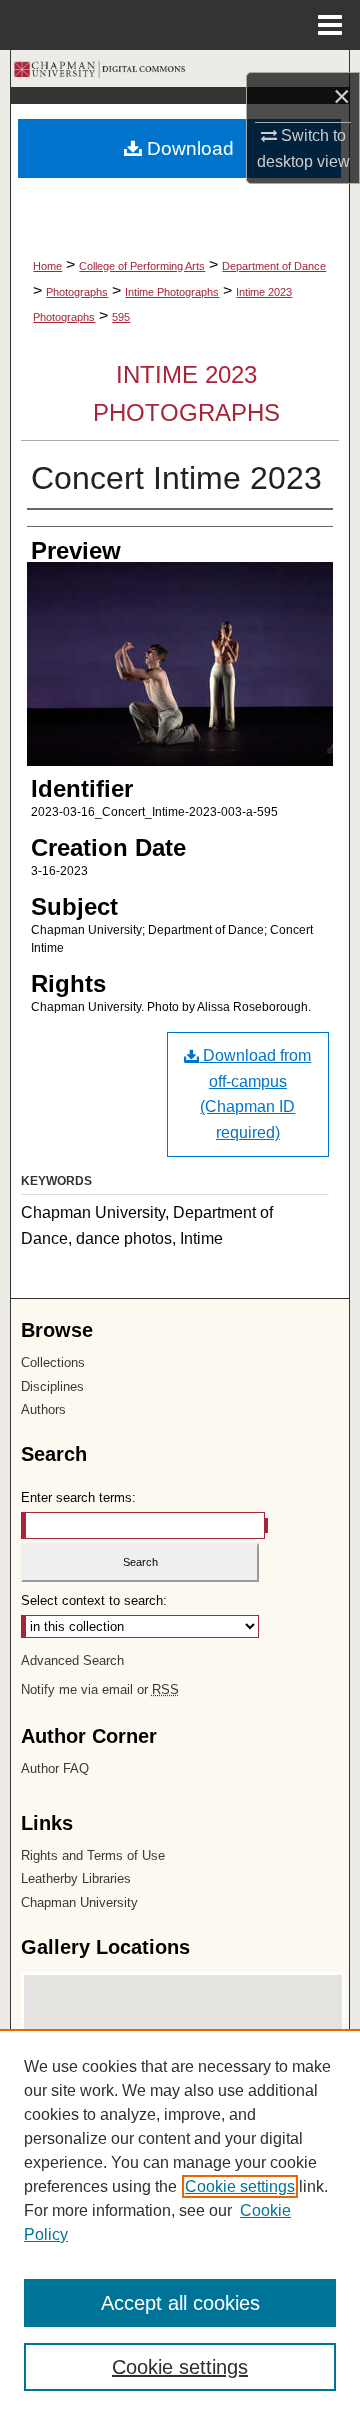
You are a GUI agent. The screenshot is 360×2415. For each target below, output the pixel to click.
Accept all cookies (180, 2303)
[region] (180, 2222)
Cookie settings (240, 2186)
